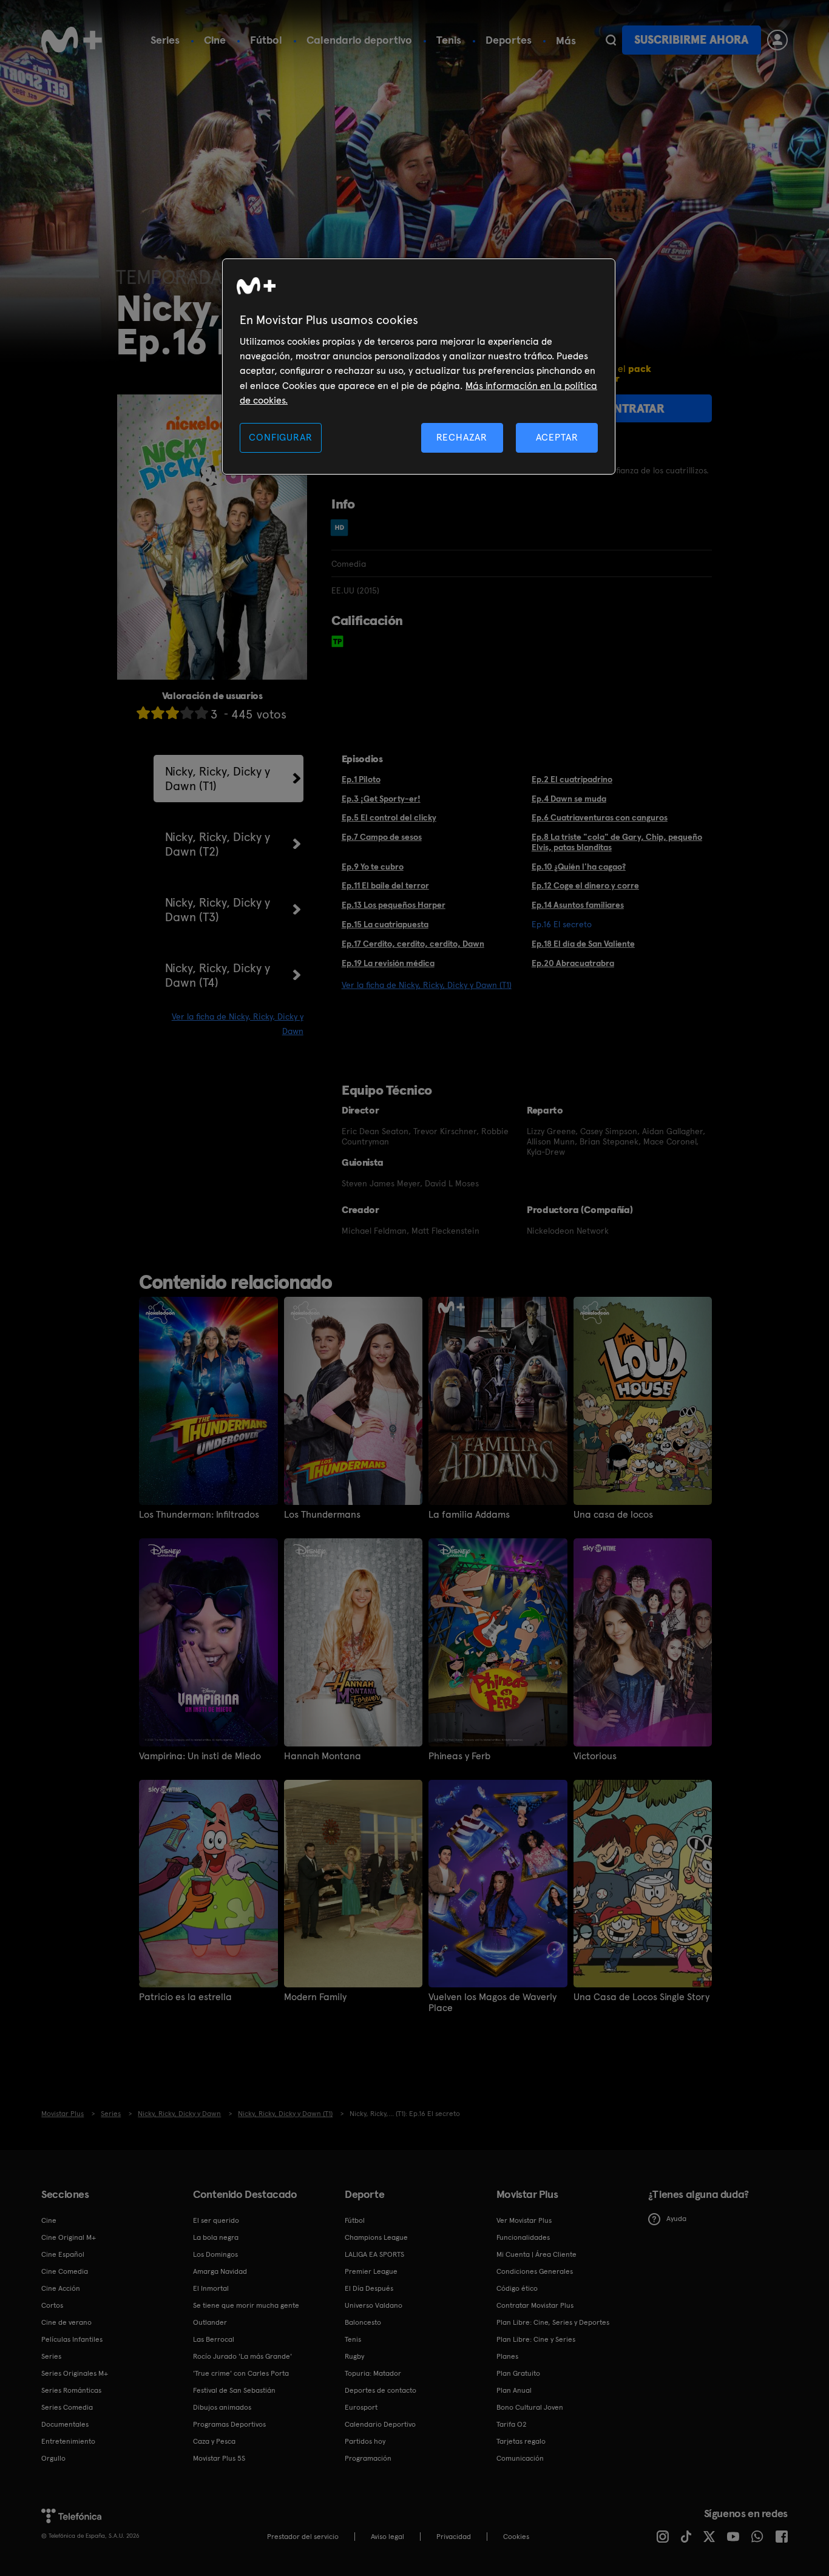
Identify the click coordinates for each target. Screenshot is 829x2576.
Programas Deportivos (229, 2424)
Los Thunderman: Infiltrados (199, 1515)
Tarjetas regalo (521, 2441)
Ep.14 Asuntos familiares (578, 905)
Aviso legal (387, 2537)
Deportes (509, 40)
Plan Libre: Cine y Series (536, 2339)
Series (165, 40)
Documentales (65, 2424)
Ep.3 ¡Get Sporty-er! (381, 799)
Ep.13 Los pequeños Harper (394, 905)
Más (566, 41)
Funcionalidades (523, 2237)
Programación (368, 2458)
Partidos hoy (365, 2441)
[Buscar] (611, 40)
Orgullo (53, 2458)
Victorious (595, 1756)
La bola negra (216, 2237)
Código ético (517, 2288)
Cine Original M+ (69, 2237)
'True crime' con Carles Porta (241, 2373)
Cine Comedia (65, 2271)
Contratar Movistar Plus (535, 2305)
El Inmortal (211, 2288)
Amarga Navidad (220, 2271)
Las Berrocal (214, 2339)
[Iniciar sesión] (777, 40)
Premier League (371, 2271)
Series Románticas (71, 2390)
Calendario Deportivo (380, 2424)
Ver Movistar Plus (524, 2220)
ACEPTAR (557, 437)
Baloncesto (363, 2322)
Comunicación (520, 2458)
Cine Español (63, 2254)
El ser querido (216, 2220)
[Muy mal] (143, 713)
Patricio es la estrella (185, 1997)
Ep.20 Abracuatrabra (573, 963)
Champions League (376, 2237)
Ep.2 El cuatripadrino (572, 779)
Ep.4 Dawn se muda (569, 799)
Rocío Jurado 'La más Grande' (242, 2356)
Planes (507, 2356)
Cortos (52, 2305)
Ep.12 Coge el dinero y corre (585, 885)
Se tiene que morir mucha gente (246, 2305)
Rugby (354, 2356)
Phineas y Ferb (459, 1756)
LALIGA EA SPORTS (374, 2254)
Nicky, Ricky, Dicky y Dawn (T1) (218, 779)
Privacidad (454, 2537)
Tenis (449, 40)
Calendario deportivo (359, 40)
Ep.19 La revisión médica (388, 963)
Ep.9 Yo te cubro (373, 867)
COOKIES (516, 2537)
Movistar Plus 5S (219, 2458)
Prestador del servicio (303, 2537)
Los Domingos (215, 2254)
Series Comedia (67, 2407)
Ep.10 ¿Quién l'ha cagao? (579, 867)
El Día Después (369, 2288)
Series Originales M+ (75, 2373)
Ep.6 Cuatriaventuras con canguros (600, 817)
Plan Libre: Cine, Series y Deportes (553, 2322)
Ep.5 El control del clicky (389, 817)
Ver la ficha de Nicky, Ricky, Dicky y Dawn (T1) (427, 985)
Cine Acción (61, 2288)
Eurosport (361, 2407)
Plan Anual (514, 2390)
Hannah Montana (323, 1756)
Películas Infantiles (72, 2339)
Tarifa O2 (512, 2424)
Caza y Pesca (214, 2441)
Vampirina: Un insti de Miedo (200, 1756)
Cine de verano (66, 2322)
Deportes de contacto (381, 2390)
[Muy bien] (201, 713)
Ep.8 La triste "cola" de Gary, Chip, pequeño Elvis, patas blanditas (617, 842)
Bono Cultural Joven (530, 2407)
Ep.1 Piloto (361, 779)
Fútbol (266, 40)
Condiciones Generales (535, 2271)
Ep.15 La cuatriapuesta (385, 924)
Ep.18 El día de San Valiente (583, 944)
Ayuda (676, 2219)
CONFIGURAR (280, 437)
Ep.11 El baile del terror (385, 885)
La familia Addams (469, 1515)
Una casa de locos (613, 1515)
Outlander (210, 2322)
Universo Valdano (374, 2305)
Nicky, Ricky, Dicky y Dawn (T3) (218, 910)
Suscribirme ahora (691, 40)
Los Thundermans (322, 1515)
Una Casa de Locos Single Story (641, 1997)
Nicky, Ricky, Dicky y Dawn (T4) (218, 975)
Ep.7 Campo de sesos (382, 837)
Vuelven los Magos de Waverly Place (492, 2003)
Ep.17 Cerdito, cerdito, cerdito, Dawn (413, 944)
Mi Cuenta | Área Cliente (536, 2254)
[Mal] (158, 713)
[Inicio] (72, 40)
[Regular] (172, 713)
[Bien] (187, 713)
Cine (215, 40)
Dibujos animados (222, 2407)
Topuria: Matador (373, 2373)
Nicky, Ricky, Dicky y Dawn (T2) (218, 844)
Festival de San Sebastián (234, 2390)
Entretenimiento (68, 2441)
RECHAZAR (462, 437)
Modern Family (315, 1997)
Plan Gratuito (518, 2373)
